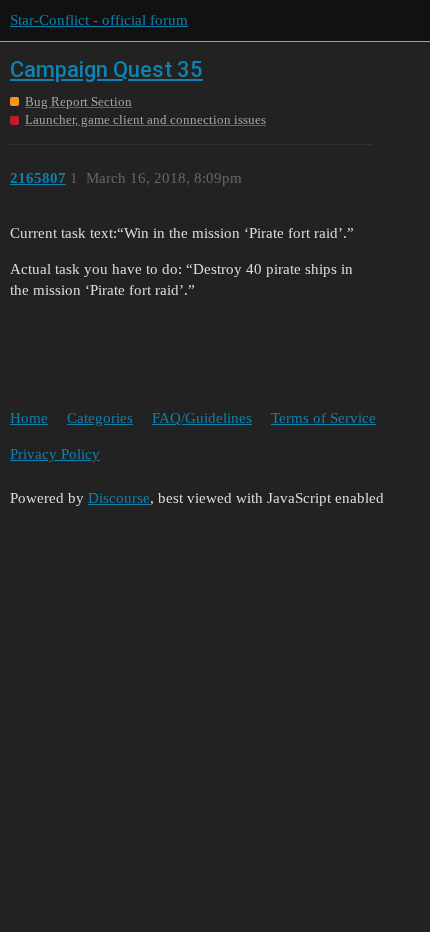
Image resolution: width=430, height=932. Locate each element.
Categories (100, 418)
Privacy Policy (55, 454)
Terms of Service (323, 418)
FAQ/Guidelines (202, 418)
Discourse (119, 498)
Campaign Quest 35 (106, 69)
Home (29, 418)
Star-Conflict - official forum (99, 20)
